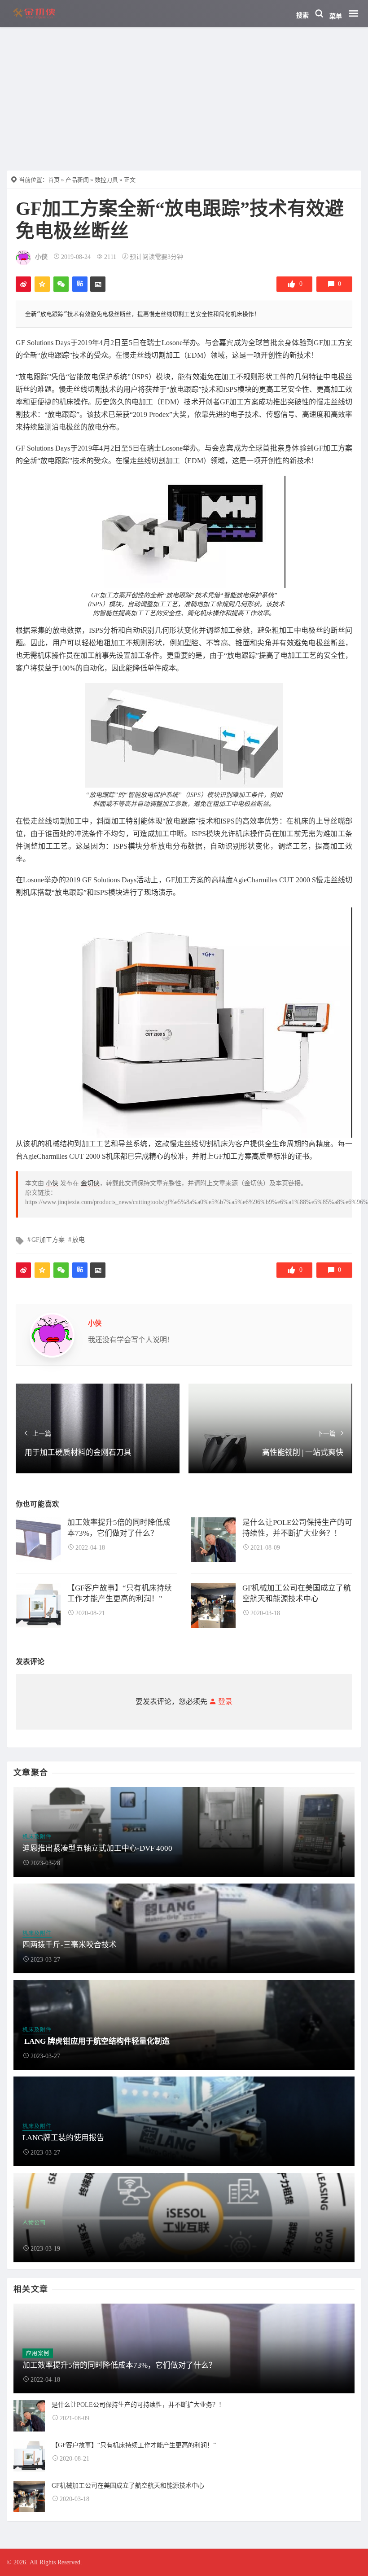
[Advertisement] (184, 94)
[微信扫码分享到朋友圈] (61, 284)
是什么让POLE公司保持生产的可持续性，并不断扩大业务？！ (138, 2405)
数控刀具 (106, 180)
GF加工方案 (48, 1240)
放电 (79, 1240)
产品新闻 (77, 180)
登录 (224, 1702)
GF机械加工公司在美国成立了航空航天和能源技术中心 (128, 2486)
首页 (54, 180)
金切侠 (90, 1183)
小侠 (41, 257)
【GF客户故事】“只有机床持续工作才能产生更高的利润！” (134, 2445)
